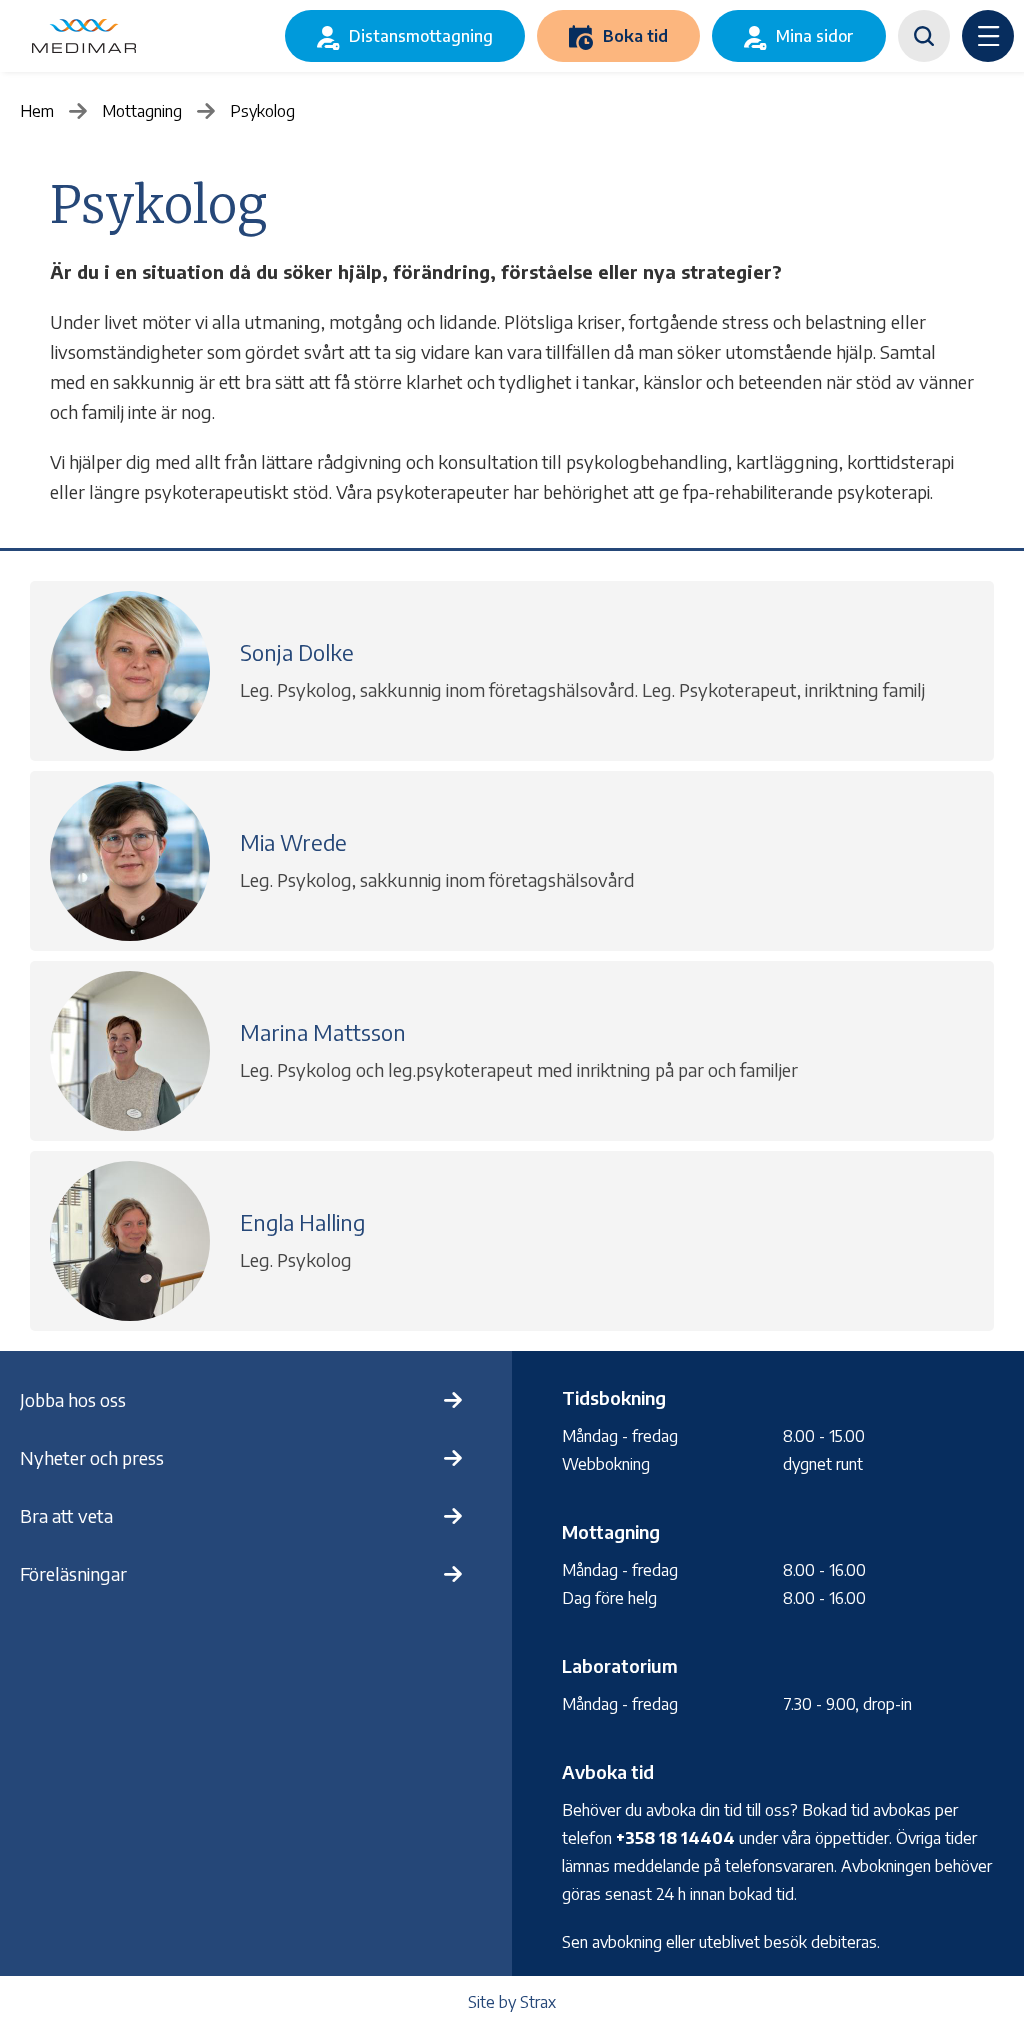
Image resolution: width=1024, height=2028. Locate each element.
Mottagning (142, 111)
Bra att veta (66, 1515)
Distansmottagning (421, 36)
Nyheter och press (92, 1457)
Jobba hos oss (73, 1399)
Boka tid (635, 36)
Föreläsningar (73, 1573)
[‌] (924, 36)
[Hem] (84, 36)
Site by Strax (512, 2002)
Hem (37, 111)
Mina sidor (815, 36)
